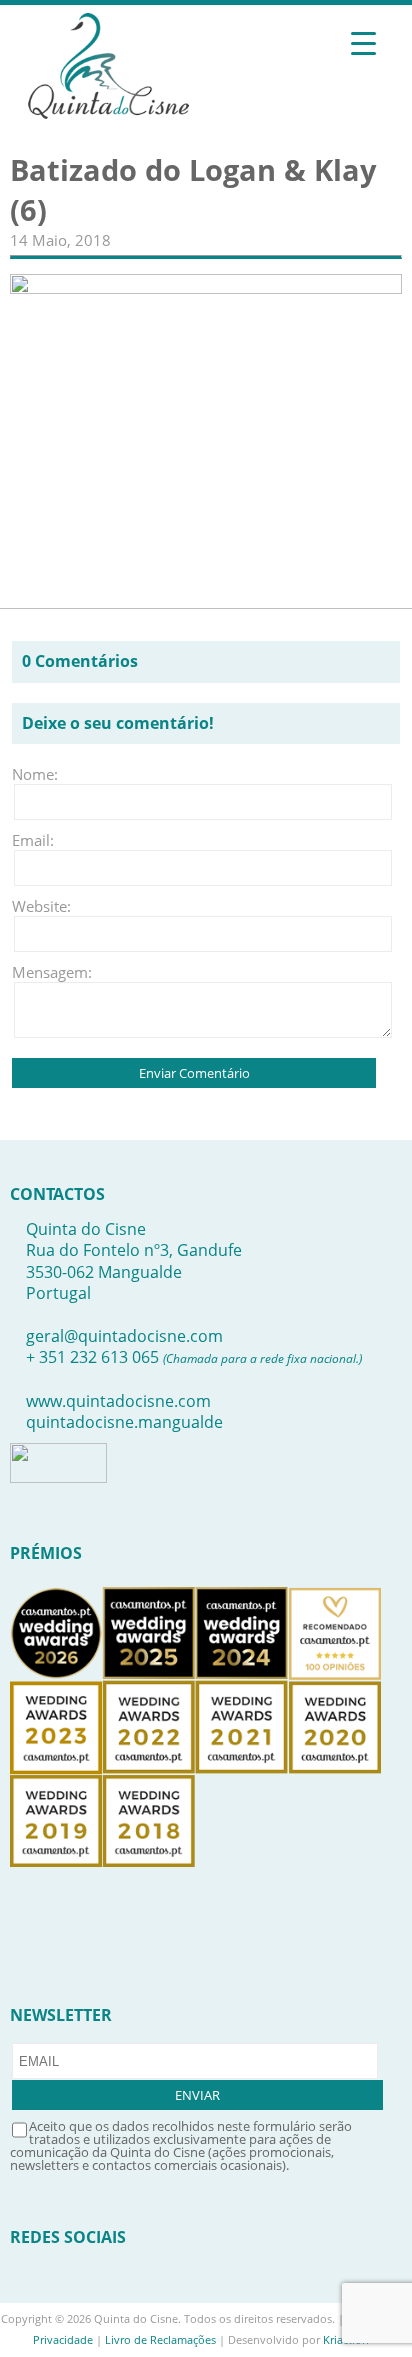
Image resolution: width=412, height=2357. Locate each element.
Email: (33, 840)
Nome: (35, 774)
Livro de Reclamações (160, 2339)
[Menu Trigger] (363, 42)
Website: (41, 906)
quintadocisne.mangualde (124, 1422)
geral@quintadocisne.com (124, 1336)
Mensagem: (42, 972)
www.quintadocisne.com (118, 1401)
